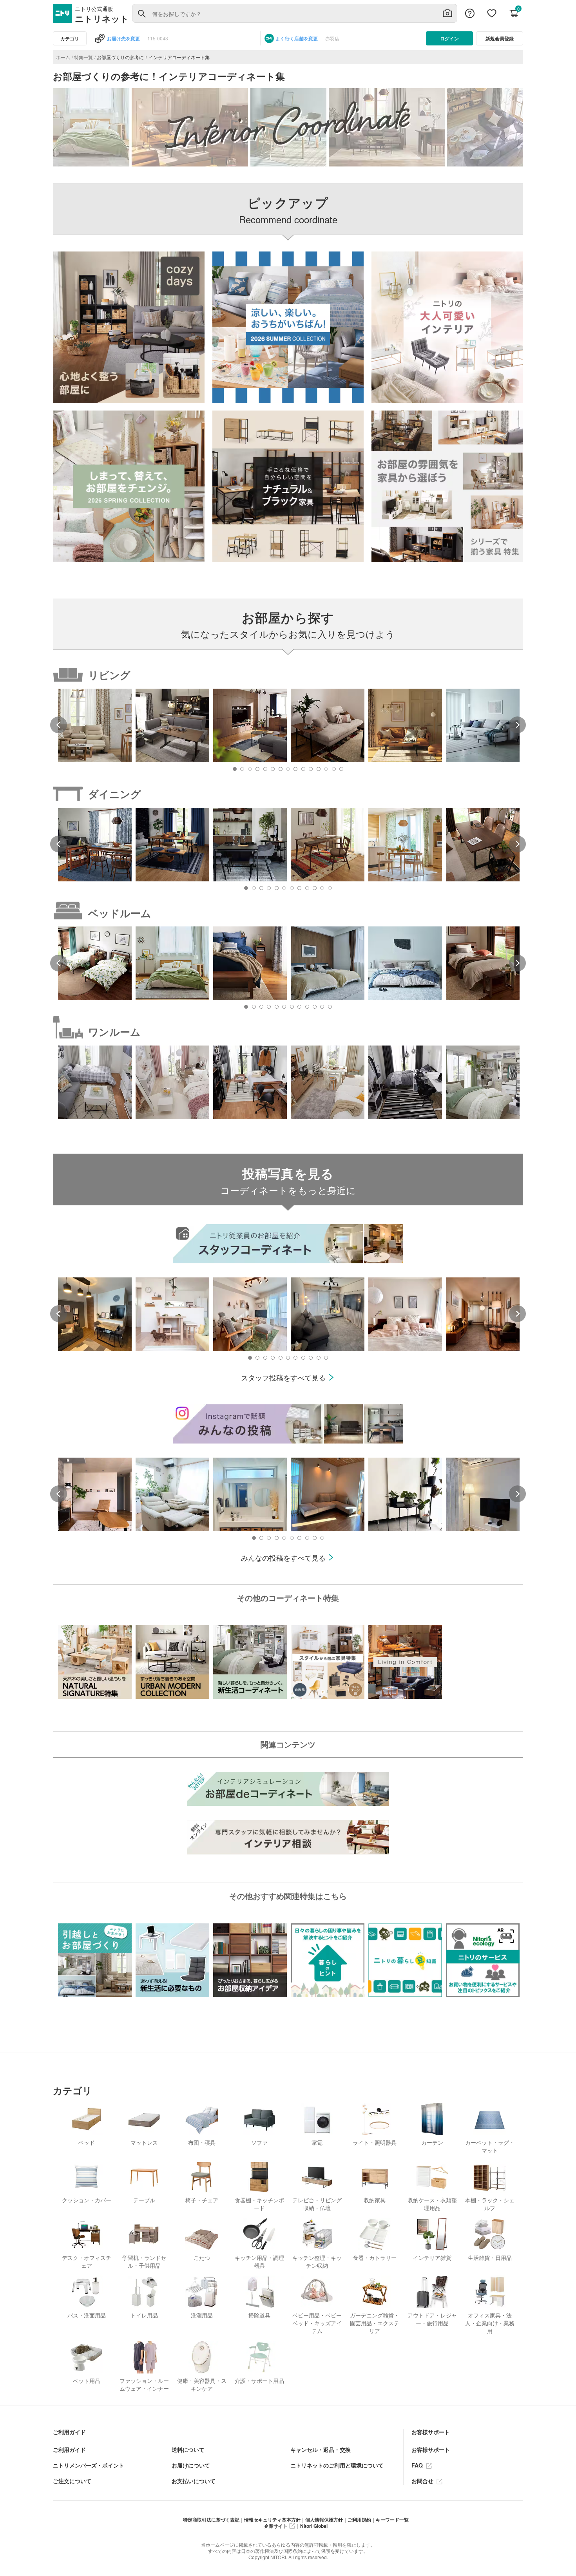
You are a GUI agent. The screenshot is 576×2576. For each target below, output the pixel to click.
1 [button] (235, 769)
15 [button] (341, 769)
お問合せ (423, 2481)
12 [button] (319, 769)
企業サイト (276, 2526)
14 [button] (334, 769)
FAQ (418, 2465)
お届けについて (191, 2465)
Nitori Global (314, 2526)
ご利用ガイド (69, 2449)
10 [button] (303, 769)
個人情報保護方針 (324, 2520)
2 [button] (242, 769)
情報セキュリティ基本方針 (272, 2520)
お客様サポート (431, 2449)
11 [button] (311, 769)
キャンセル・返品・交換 (321, 2449)
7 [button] (281, 769)
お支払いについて (194, 2481)
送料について (188, 2449)
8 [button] (288, 769)
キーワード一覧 (392, 2520)
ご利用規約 (359, 2520)
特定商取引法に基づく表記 (211, 2520)
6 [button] (273, 769)
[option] (95, 725)
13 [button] (326, 769)
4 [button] (257, 769)
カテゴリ (70, 38)
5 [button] (265, 769)
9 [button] (295, 769)
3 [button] (250, 769)
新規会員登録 (500, 38)
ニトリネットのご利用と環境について (337, 2465)
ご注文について (72, 2481)
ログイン (449, 38)
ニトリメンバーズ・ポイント (89, 2465)
